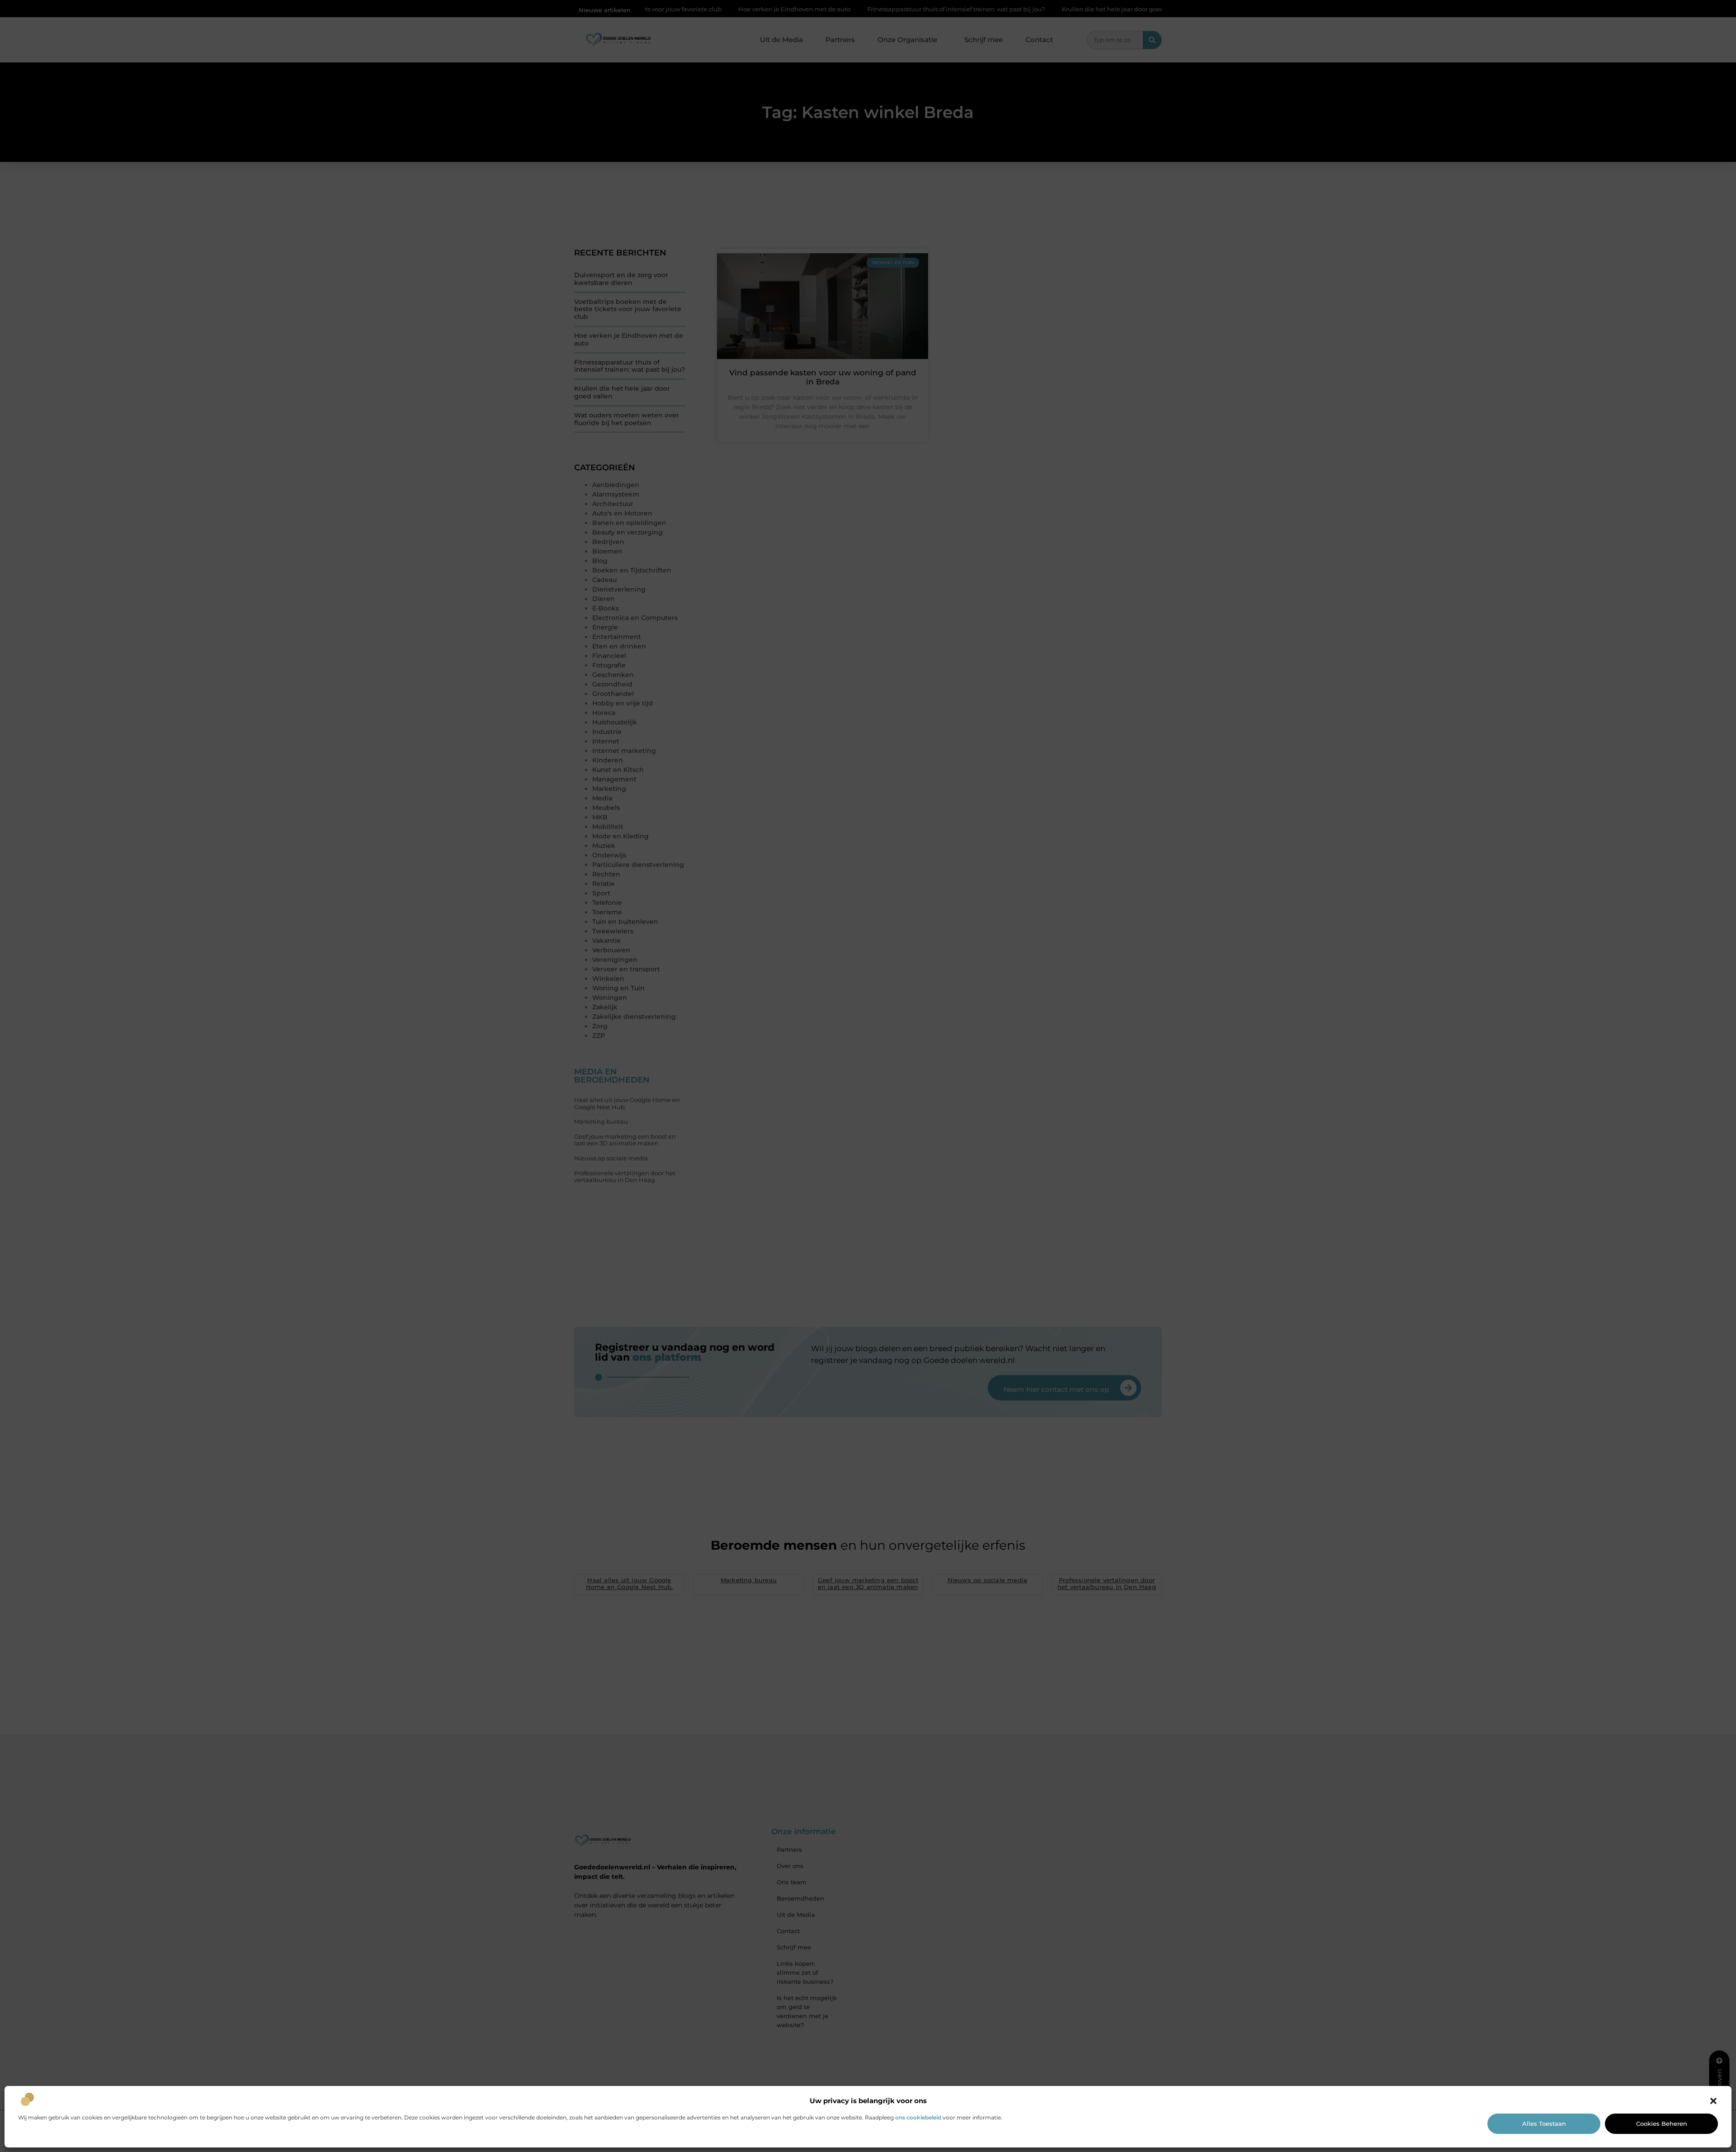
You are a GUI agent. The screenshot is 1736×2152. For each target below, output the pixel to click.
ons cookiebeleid (918, 2117)
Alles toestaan (1544, 2124)
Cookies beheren (1662, 2124)
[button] (1713, 2101)
